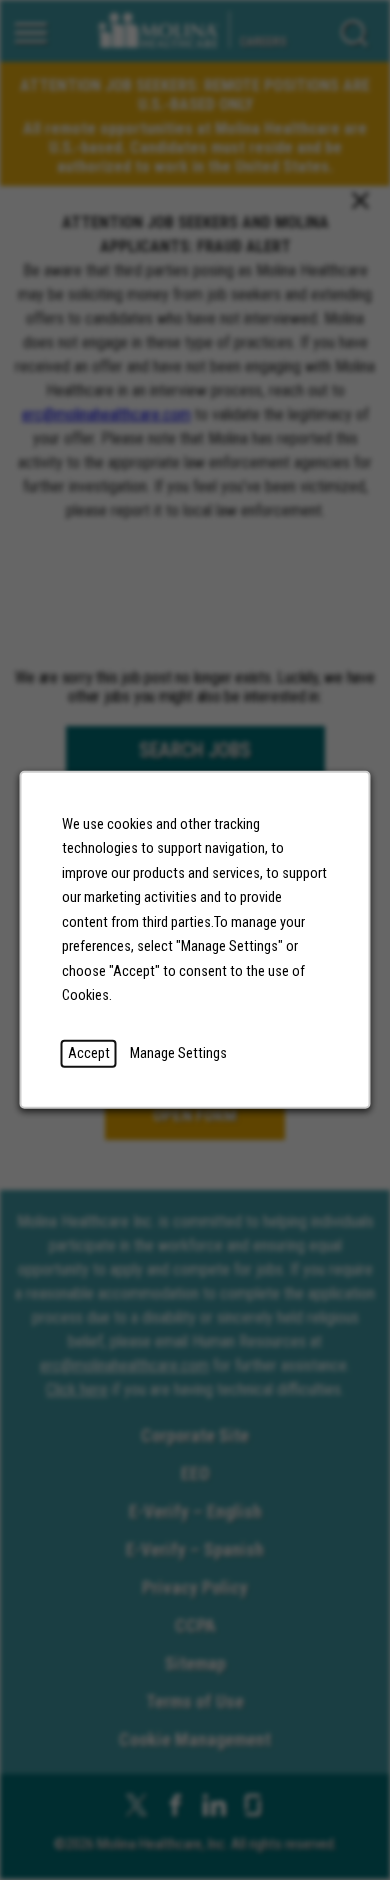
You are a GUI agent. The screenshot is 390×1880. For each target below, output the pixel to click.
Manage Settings (178, 1053)
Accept (89, 1053)
